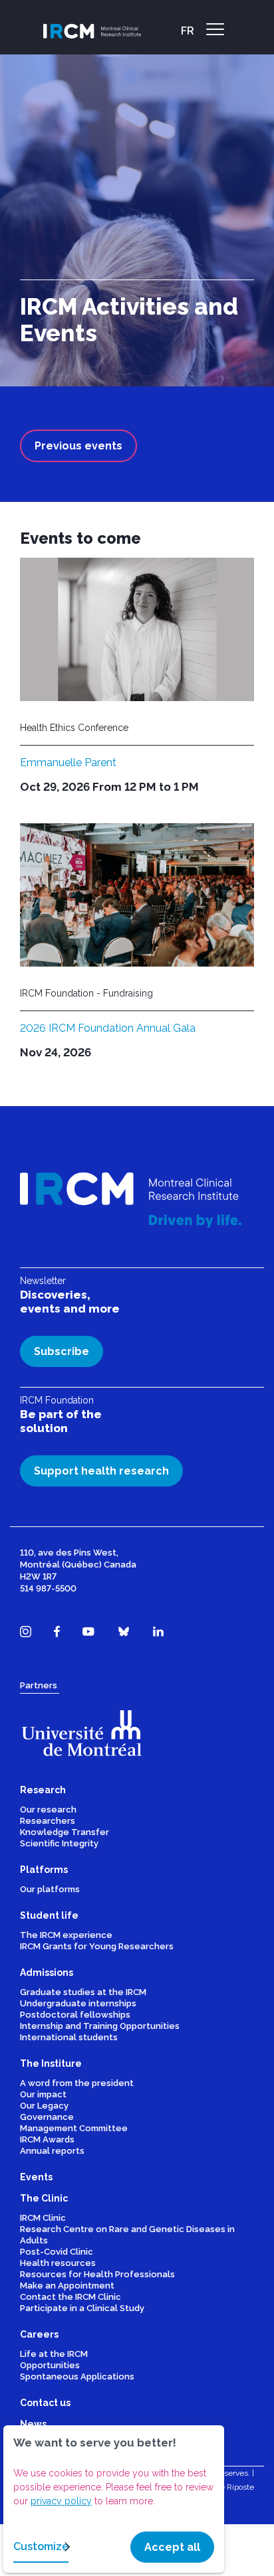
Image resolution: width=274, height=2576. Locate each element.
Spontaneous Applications (77, 2376)
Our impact (43, 2094)
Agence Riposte (225, 2487)
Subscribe (62, 1351)
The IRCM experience (66, 1935)
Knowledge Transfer (65, 1832)
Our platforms (50, 1889)
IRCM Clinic (43, 2218)
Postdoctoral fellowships (75, 2015)
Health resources (58, 2263)
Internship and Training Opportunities (100, 2026)
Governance (47, 2117)
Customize (41, 2546)
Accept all (172, 2547)
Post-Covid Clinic (57, 2252)
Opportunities (50, 2365)
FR (188, 31)
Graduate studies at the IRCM (83, 1992)
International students (69, 2037)
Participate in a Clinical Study (82, 2308)
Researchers (48, 1821)
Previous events (78, 446)
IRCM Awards (47, 2139)
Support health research (101, 1471)
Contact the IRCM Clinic (70, 2297)
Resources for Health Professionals (97, 2274)
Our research (48, 1810)
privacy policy (61, 2501)
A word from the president (77, 2083)
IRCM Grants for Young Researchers (97, 1946)
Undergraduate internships (78, 2003)
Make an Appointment (67, 2286)
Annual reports (52, 2151)
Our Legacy (44, 2106)
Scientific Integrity (59, 1843)
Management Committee (74, 2128)
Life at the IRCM (54, 2354)
